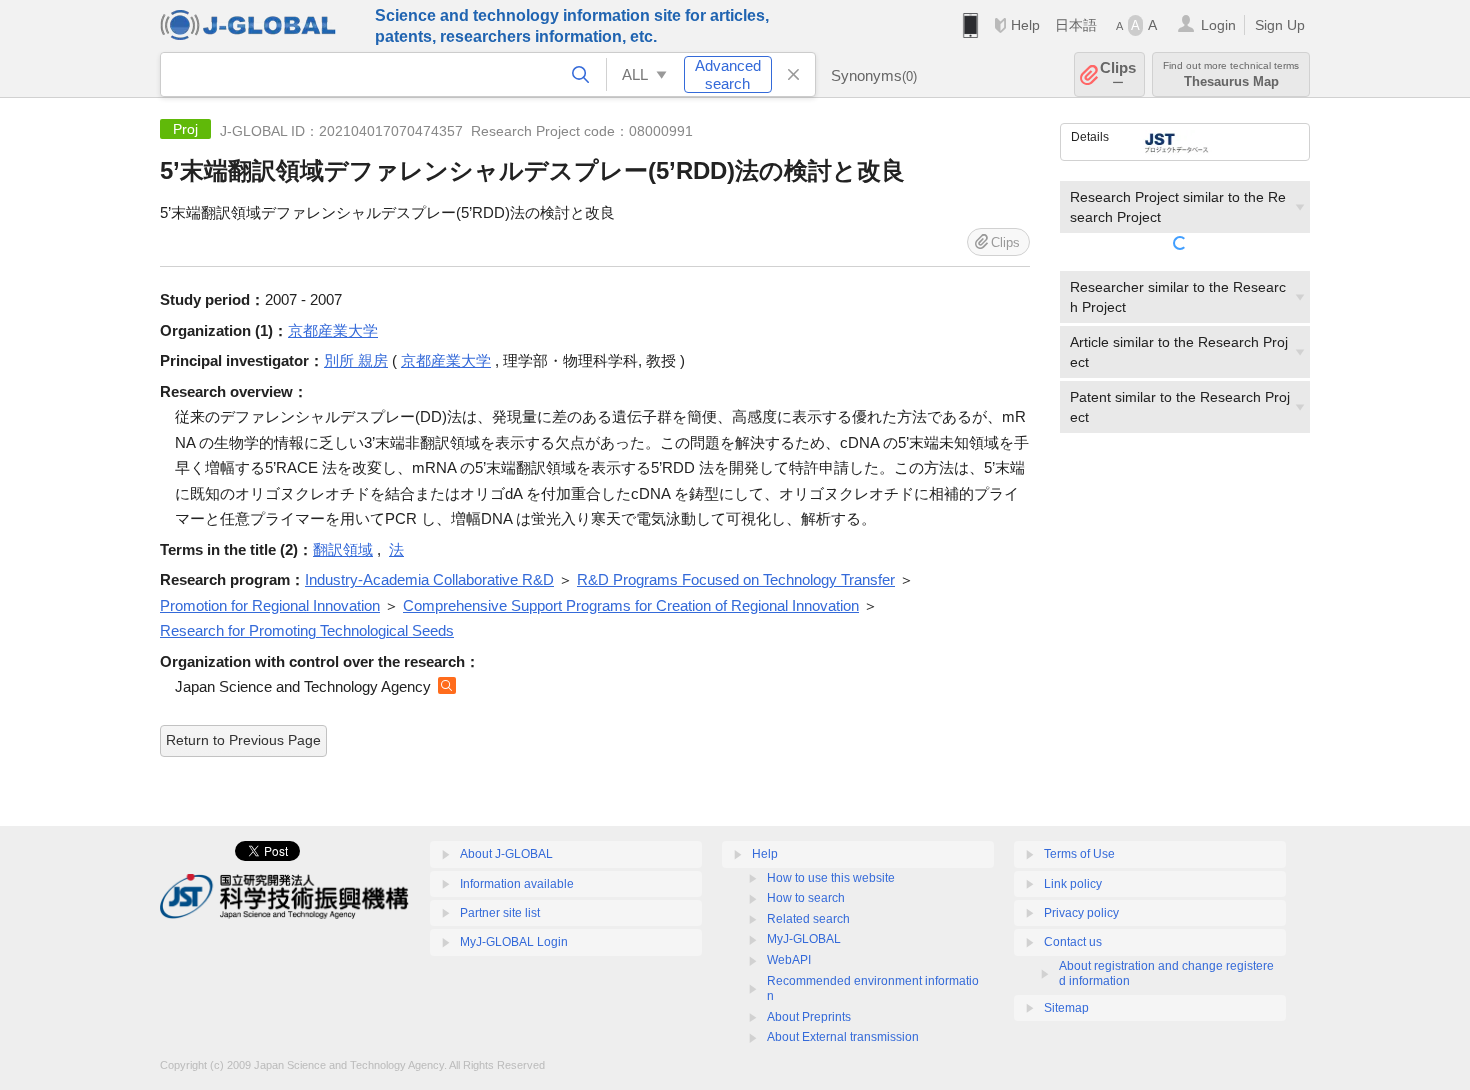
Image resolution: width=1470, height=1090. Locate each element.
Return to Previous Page (243, 740)
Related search (808, 919)
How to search (806, 898)
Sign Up (1280, 25)
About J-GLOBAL (506, 854)
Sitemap (1066, 1008)
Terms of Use (1079, 854)
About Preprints (809, 1017)
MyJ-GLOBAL (804, 939)
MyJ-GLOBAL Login (514, 942)
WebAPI (789, 960)
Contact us (1073, 942)
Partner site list (500, 913)
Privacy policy (1081, 913)
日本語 (1076, 25)
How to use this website (831, 878)
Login (1218, 25)
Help (1025, 25)
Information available (517, 884)
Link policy (1073, 884)
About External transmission (843, 1037)
